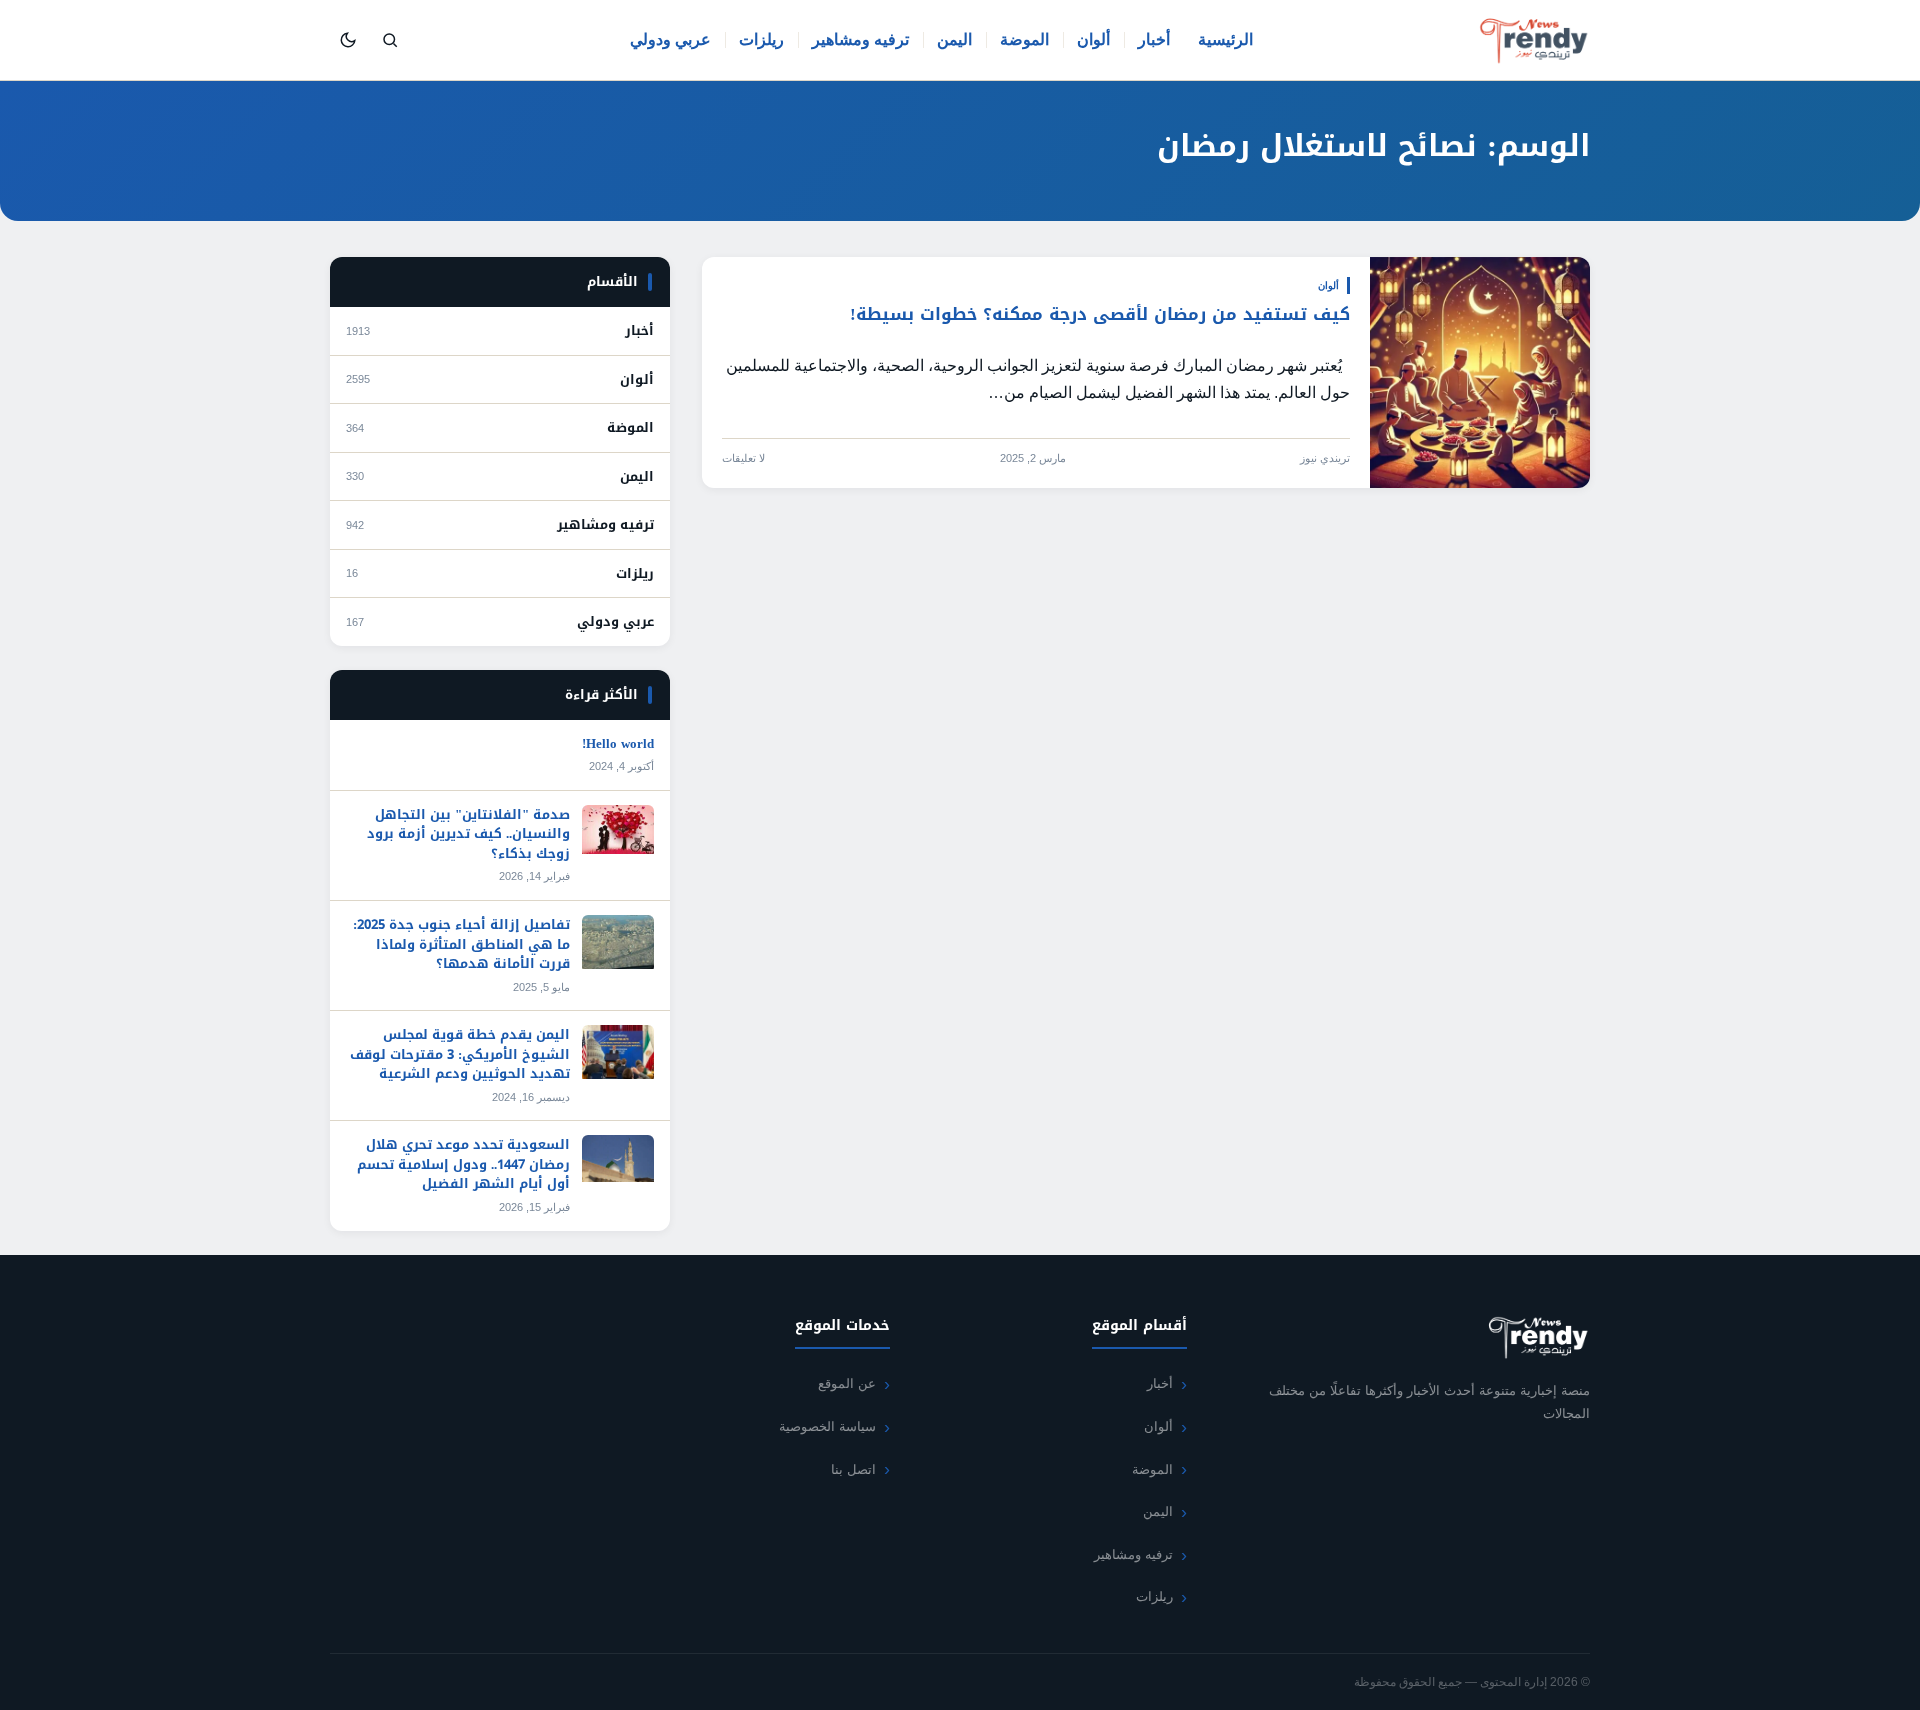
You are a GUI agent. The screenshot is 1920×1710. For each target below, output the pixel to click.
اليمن (954, 39)
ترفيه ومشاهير (860, 39)
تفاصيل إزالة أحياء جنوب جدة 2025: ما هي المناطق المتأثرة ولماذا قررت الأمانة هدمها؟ (461, 944)
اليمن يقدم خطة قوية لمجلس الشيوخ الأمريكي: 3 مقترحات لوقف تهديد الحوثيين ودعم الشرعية (460, 1054)
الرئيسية (1225, 39)
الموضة (1024, 39)
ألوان (1093, 39)
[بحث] (390, 40)
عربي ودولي (670, 39)
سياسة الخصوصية (827, 1426)
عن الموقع (847, 1383)
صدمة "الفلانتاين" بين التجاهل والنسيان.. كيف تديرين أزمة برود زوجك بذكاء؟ (468, 834)
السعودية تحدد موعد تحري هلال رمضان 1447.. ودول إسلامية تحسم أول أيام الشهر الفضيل (463, 1164)
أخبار (1154, 39)
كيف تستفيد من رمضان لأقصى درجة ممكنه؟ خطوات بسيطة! (1100, 314)
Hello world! (618, 743)
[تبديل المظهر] (348, 40)
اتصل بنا (853, 1469)
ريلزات (761, 39)
